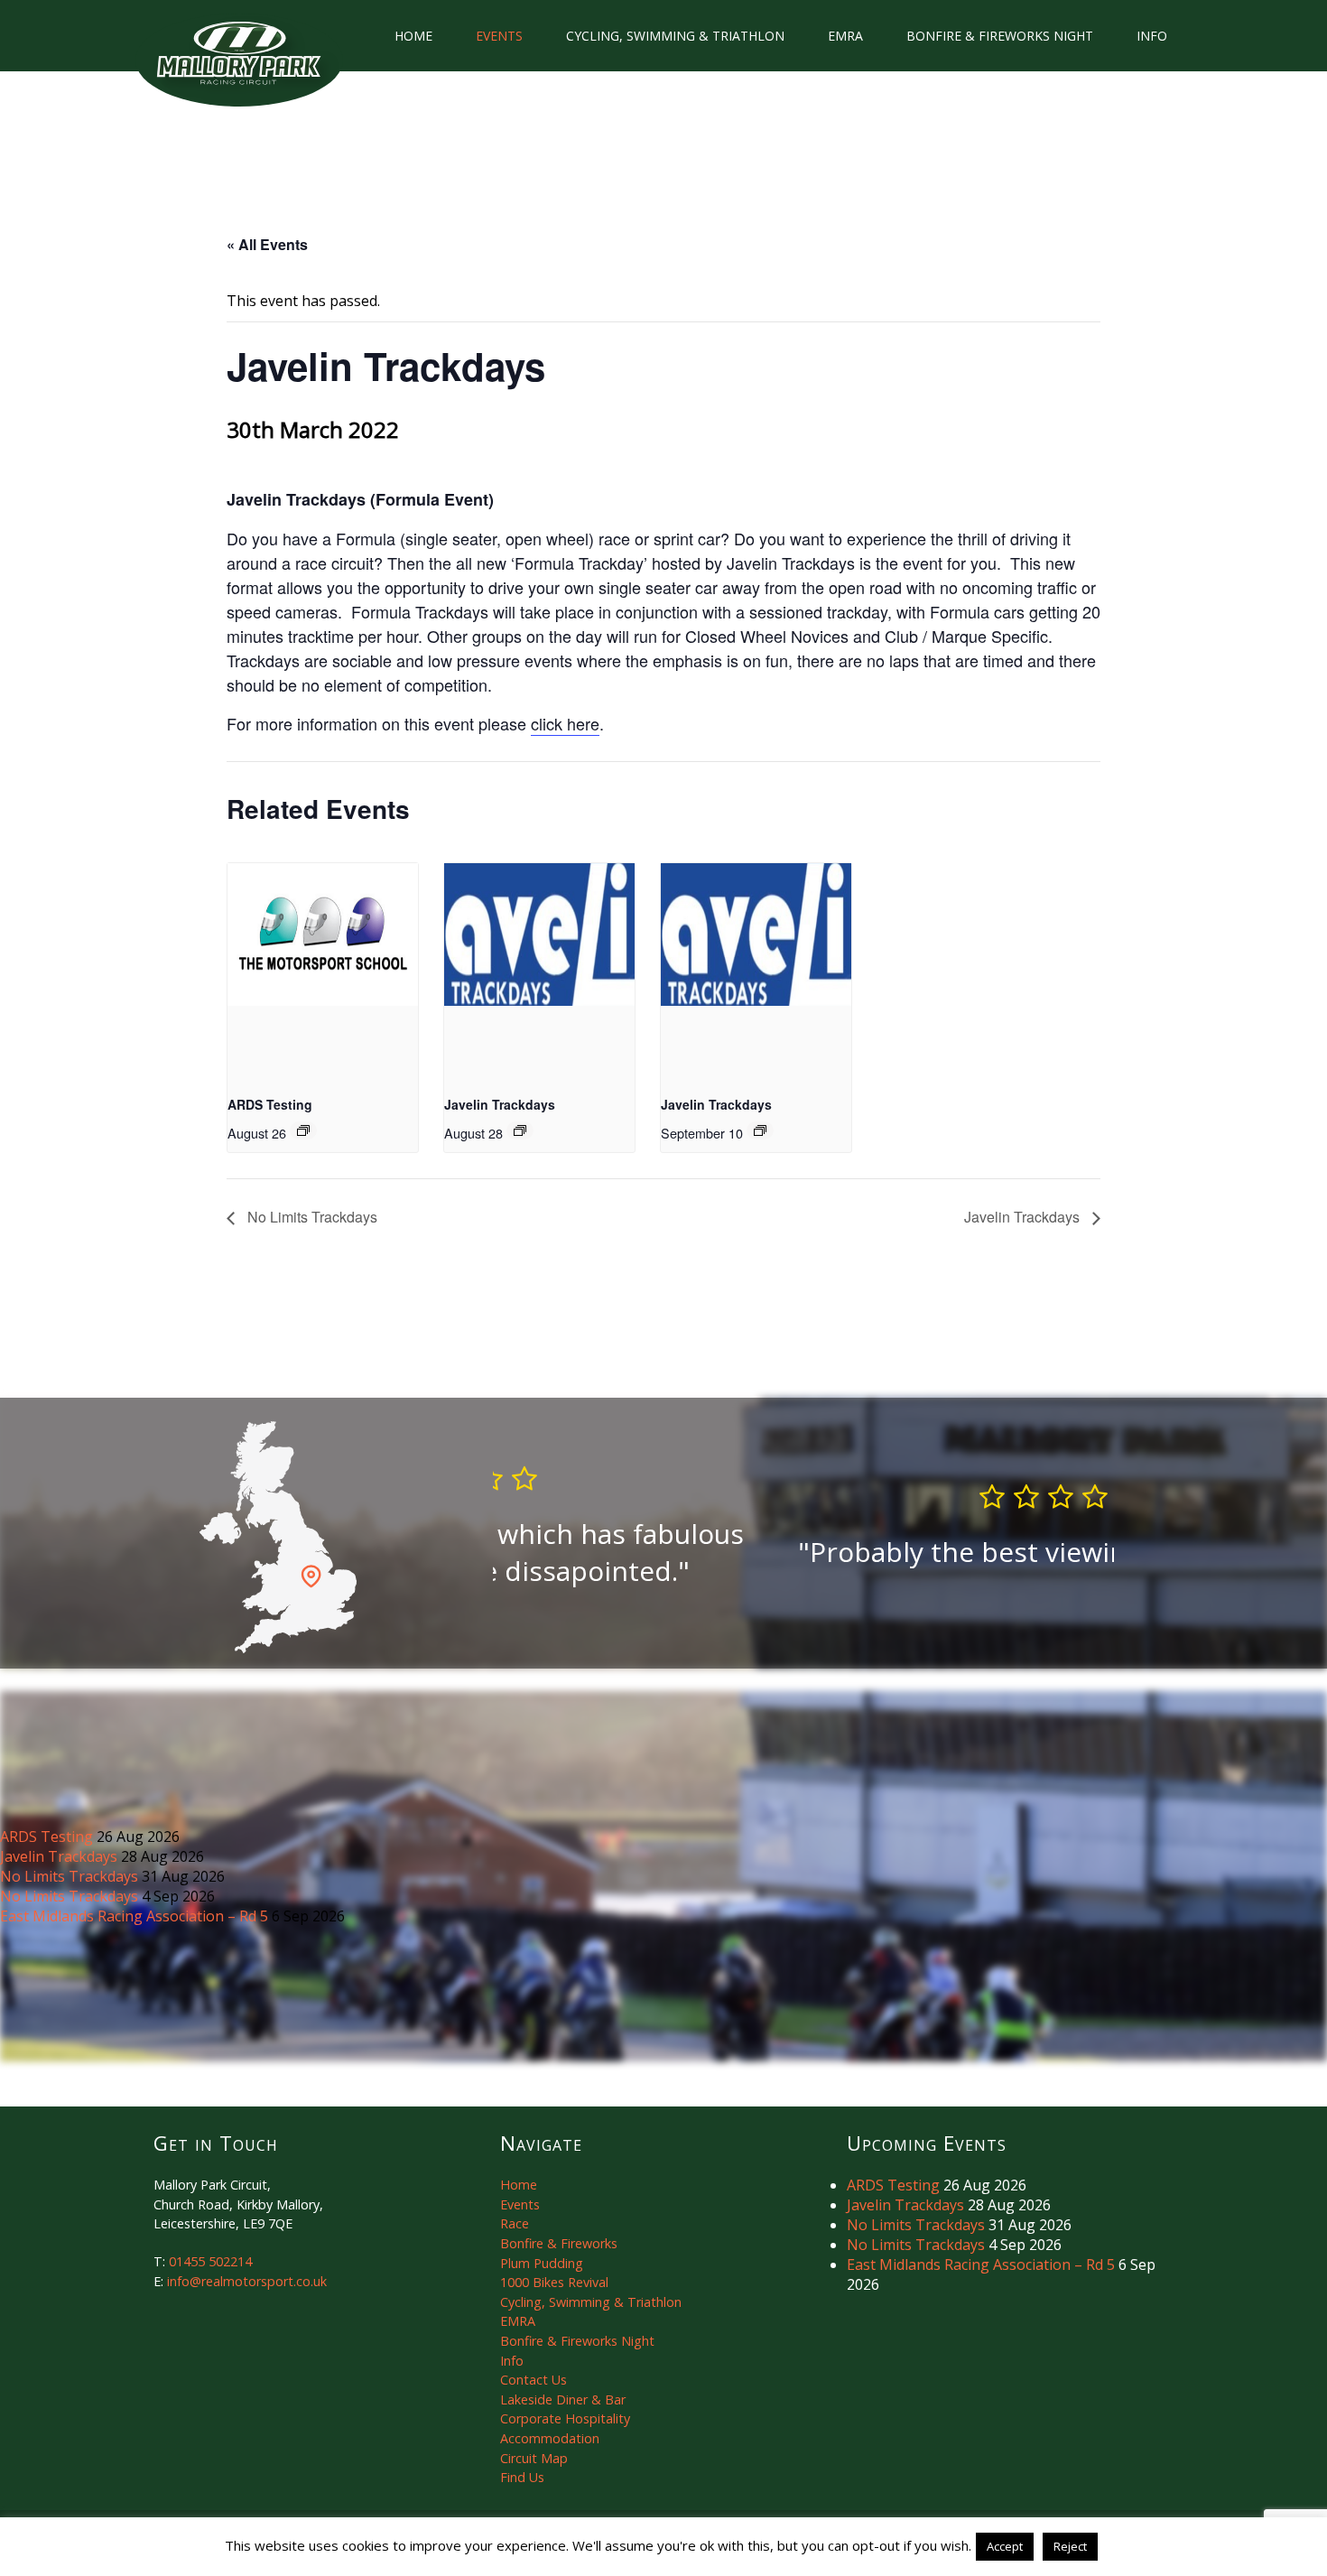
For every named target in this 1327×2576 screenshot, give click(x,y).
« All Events (267, 244)
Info (1152, 36)
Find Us (522, 2477)
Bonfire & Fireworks (559, 2243)
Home (413, 36)
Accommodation (550, 2438)
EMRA (845, 36)
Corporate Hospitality (565, 2418)
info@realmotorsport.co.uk (247, 2281)
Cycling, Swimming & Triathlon (675, 36)
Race (515, 2223)
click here (565, 723)
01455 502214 (210, 2261)
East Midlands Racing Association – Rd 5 (136, 1916)
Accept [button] (1005, 2546)
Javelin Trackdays (500, 1104)
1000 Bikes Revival (554, 2282)
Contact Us (534, 2380)
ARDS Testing (270, 1104)
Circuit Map (534, 2458)
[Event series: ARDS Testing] (303, 1130)
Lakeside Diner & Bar (563, 2399)
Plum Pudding (542, 2263)
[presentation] (323, 935)
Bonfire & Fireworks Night (1000, 36)
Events (499, 36)
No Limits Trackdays (311, 1217)
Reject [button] (1070, 2546)
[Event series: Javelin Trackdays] (520, 1130)
